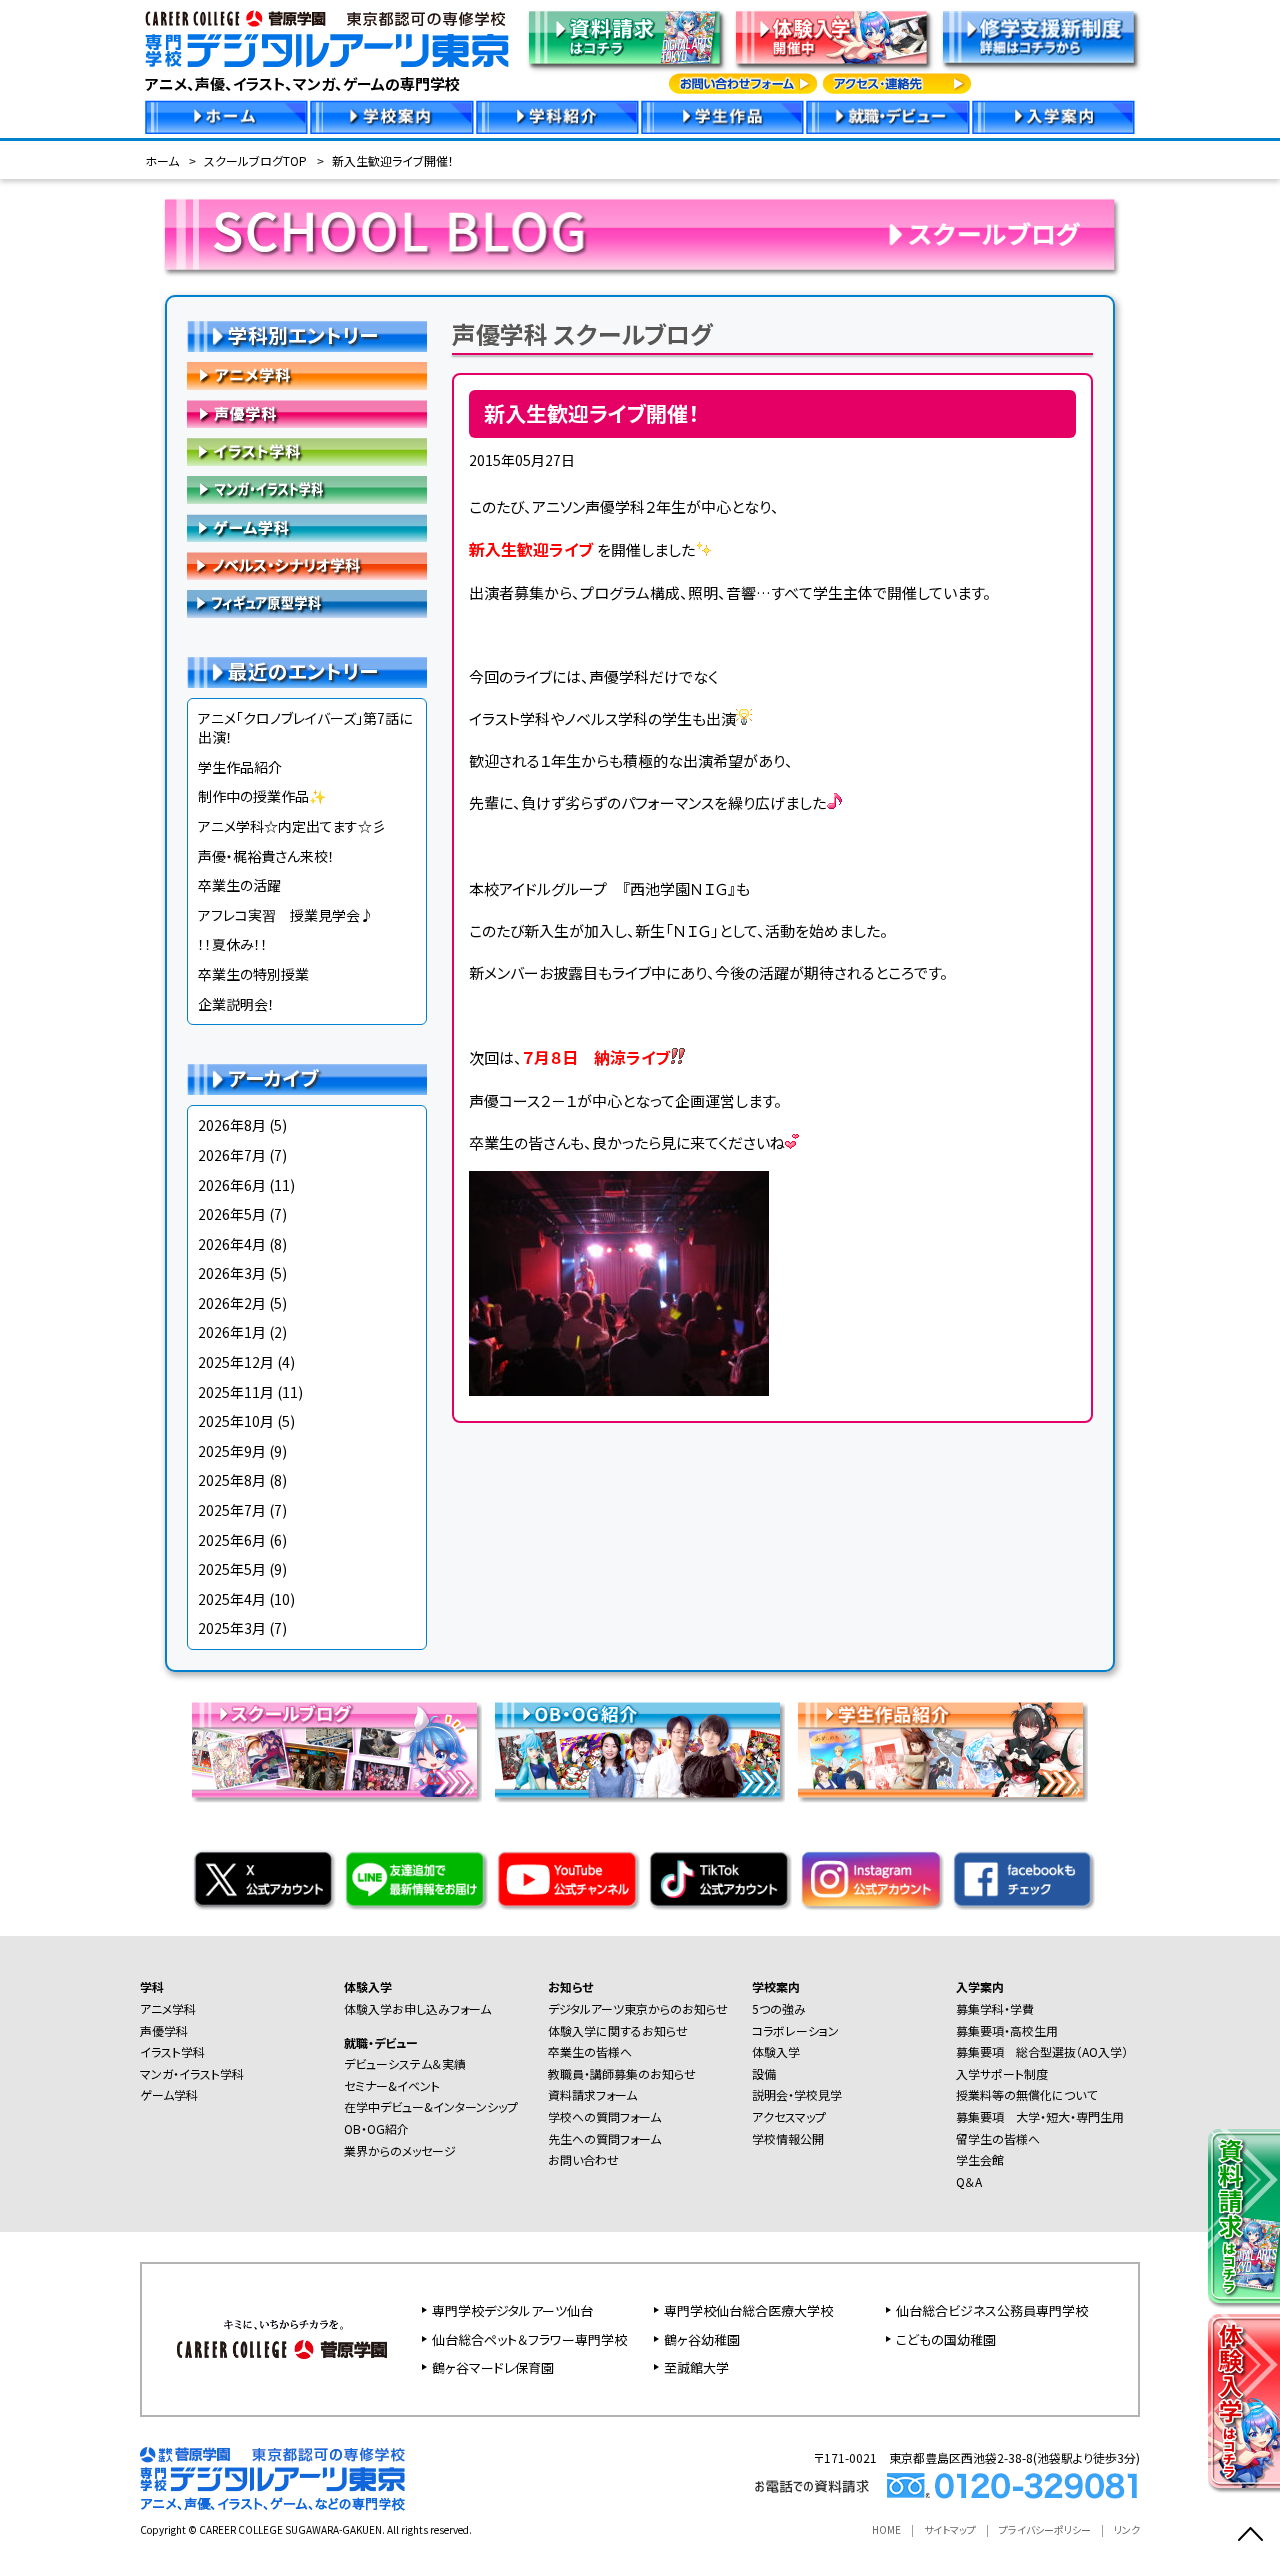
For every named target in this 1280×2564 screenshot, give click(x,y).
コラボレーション (795, 2030)
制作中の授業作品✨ (262, 796)
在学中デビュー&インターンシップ (431, 2106)
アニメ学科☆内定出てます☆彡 (292, 826)
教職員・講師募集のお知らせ (622, 2073)
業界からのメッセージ (400, 2150)
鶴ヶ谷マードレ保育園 (493, 2367)
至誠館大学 (696, 2367)
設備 (764, 2073)
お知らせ (570, 1986)
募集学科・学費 (995, 2008)
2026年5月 (232, 1214)
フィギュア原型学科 (307, 604)
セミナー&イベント (392, 2085)
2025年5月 (232, 1569)
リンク (1127, 2529)
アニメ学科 (307, 376)
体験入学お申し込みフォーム (417, 2008)
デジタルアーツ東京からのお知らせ (638, 2008)
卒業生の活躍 (239, 885)
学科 (152, 1986)
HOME (886, 2529)
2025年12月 (236, 1362)
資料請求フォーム (592, 2094)
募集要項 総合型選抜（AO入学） (1042, 2051)
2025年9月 (232, 1451)
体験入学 (368, 1986)
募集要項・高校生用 (1007, 2030)
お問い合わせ (583, 2159)
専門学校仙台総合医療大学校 (748, 2310)
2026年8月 (232, 1125)
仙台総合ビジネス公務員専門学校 (992, 2310)
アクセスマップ (789, 2116)
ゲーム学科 (307, 528)
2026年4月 (232, 1244)
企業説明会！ (236, 1004)
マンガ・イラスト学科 (307, 490)
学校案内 (776, 1986)
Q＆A (969, 2181)
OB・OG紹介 (376, 2128)
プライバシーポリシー (1045, 2529)
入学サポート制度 (1002, 2073)
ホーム (162, 160)
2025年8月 (232, 1480)
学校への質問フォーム (604, 2116)
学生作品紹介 (240, 767)
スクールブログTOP (255, 160)
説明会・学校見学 (797, 2094)
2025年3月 (232, 1628)
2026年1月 (232, 1332)
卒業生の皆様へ (590, 2051)
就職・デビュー (381, 2042)
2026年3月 (232, 1273)
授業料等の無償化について (1026, 2094)
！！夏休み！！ (233, 944)
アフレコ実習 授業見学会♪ (286, 915)
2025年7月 (232, 1510)
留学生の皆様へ (998, 2138)
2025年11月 (236, 1392)
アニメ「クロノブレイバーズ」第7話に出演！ (305, 728)
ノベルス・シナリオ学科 (307, 566)
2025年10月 (236, 1421)
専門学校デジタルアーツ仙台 (512, 2310)
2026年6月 (232, 1185)
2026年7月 (232, 1155)
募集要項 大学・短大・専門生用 (1040, 2116)
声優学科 (307, 414)
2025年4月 (232, 1599)
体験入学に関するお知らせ (618, 2030)
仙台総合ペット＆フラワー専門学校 (529, 2339)
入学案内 (980, 1986)
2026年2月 (232, 1303)
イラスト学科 (307, 452)
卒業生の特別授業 (253, 974)
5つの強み (779, 2008)
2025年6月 (232, 1540)
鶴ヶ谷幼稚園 (702, 2339)
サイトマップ (950, 2529)
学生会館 (980, 2159)
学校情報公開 (788, 2138)
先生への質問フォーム (604, 2138)
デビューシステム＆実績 (405, 2063)
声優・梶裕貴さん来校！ (266, 856)
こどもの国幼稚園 (946, 2339)
